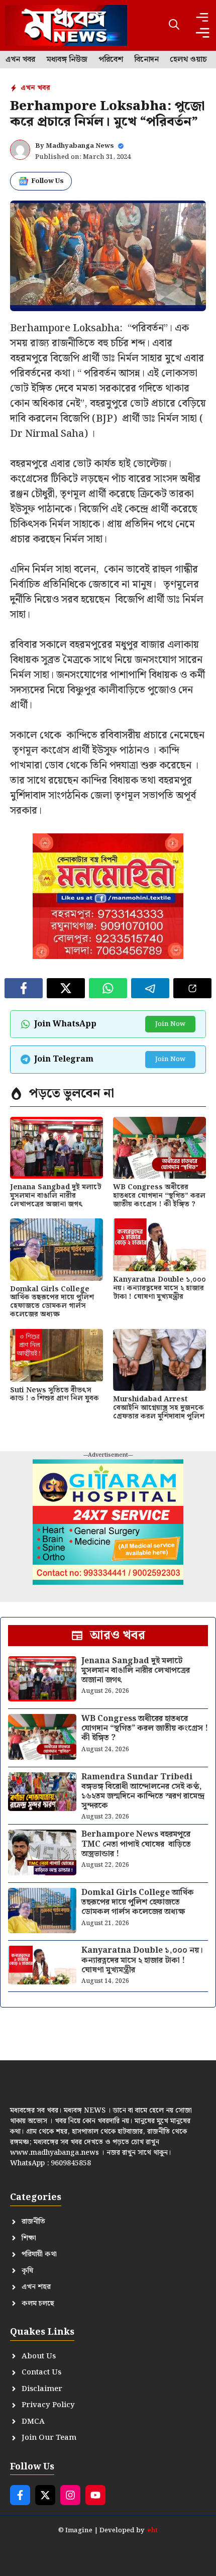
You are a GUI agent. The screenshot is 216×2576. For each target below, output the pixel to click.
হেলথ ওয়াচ (188, 60)
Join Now (170, 1024)
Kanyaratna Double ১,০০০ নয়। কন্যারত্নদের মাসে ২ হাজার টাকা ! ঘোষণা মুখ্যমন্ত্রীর (159, 1288)
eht (152, 2531)
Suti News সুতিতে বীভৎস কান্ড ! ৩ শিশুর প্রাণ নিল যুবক (55, 1395)
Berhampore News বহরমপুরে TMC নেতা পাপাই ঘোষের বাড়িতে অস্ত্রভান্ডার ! (136, 1844)
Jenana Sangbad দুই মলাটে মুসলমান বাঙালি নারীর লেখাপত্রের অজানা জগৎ (56, 1196)
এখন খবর (20, 60)
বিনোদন (146, 60)
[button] (174, 25)
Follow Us (47, 181)
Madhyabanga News (80, 146)
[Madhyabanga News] (66, 25)
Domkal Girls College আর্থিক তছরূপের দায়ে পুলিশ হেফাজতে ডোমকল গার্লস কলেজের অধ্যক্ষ (52, 1302)
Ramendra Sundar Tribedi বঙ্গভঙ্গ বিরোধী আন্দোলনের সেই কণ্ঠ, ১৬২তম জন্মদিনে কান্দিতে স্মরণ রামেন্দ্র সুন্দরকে (143, 1792)
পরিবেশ (111, 60)
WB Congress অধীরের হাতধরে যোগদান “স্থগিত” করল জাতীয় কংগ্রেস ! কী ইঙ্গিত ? (159, 1196)
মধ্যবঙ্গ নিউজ (67, 60)
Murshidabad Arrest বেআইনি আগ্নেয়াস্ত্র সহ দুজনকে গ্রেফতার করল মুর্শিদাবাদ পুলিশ (159, 1408)
